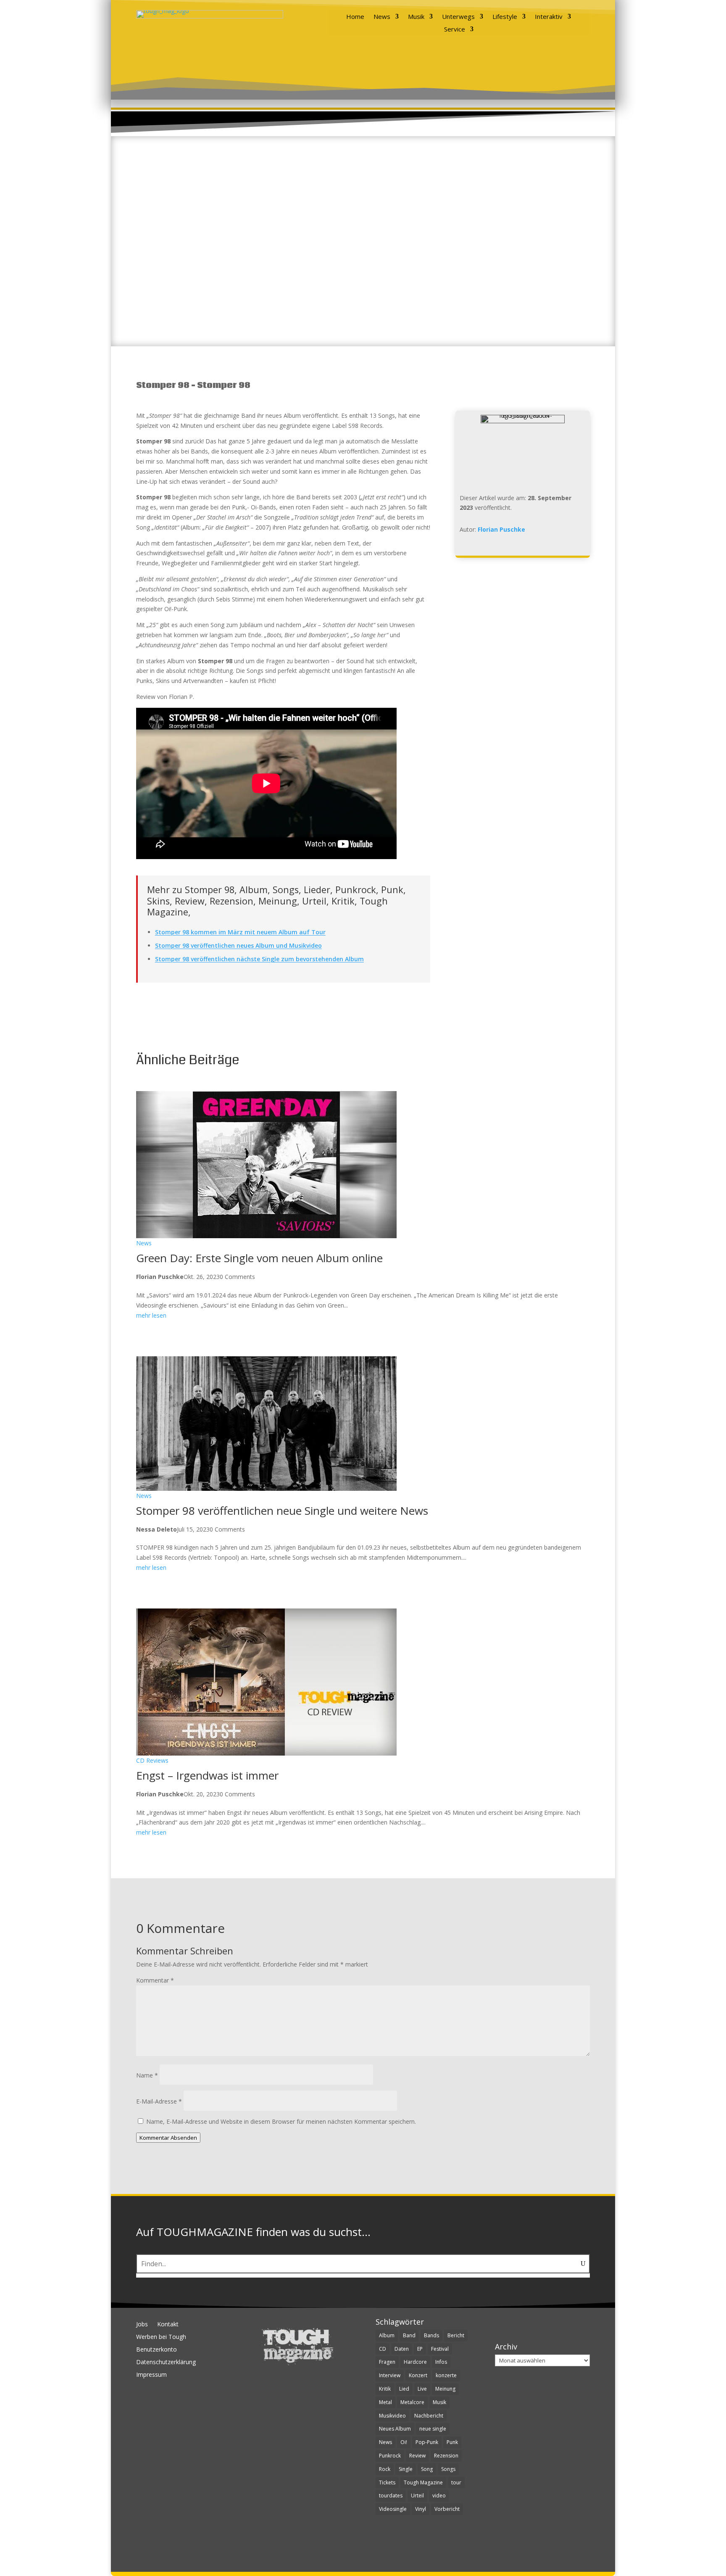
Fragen (387, 2362)
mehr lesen (151, 1315)
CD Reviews (152, 1761)
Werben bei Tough (161, 2337)
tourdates (391, 2496)
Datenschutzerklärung (166, 2362)
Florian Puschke (501, 529)
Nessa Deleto (157, 1529)
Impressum (151, 2375)
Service (455, 30)
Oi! (404, 2442)
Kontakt (168, 2325)
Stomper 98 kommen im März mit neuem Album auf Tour (240, 932)
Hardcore (415, 2362)
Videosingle (393, 2509)
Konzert (418, 2375)
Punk (452, 2442)
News (382, 17)
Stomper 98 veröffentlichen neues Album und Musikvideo (238, 945)
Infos (441, 2362)
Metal (385, 2402)
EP (420, 2349)
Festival (440, 2349)
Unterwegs (458, 17)
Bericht (456, 2335)
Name (147, 2075)
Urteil (417, 2496)
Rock (385, 2469)
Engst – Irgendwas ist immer (207, 1775)
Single (406, 2469)
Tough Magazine (423, 2482)
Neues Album (395, 2429)
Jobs (142, 2325)
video (439, 2496)
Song (427, 2469)
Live (422, 2389)
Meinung (445, 2389)
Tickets (387, 2482)
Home (355, 17)
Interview (390, 2375)
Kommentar (155, 1980)
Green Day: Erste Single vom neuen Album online (259, 1258)
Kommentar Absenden (168, 2138)
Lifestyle (505, 17)
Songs (448, 2469)
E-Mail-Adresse (159, 2101)
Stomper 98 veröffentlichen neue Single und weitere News (282, 1511)
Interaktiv (549, 17)
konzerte (446, 2375)
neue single (433, 2429)
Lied (404, 2389)
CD (383, 2349)
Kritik (385, 2389)
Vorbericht (447, 2509)
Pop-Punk (427, 2442)
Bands (431, 2335)
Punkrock (390, 2456)
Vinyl (421, 2509)
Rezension (446, 2456)
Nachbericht (429, 2416)
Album (387, 2335)
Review (417, 2456)
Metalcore (412, 2402)
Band (409, 2335)
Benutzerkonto (157, 2350)
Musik (416, 17)
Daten (402, 2349)
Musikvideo (392, 2416)
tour (456, 2482)
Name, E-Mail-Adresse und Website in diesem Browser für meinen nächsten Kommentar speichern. (281, 2121)
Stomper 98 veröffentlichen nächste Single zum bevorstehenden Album (259, 959)
